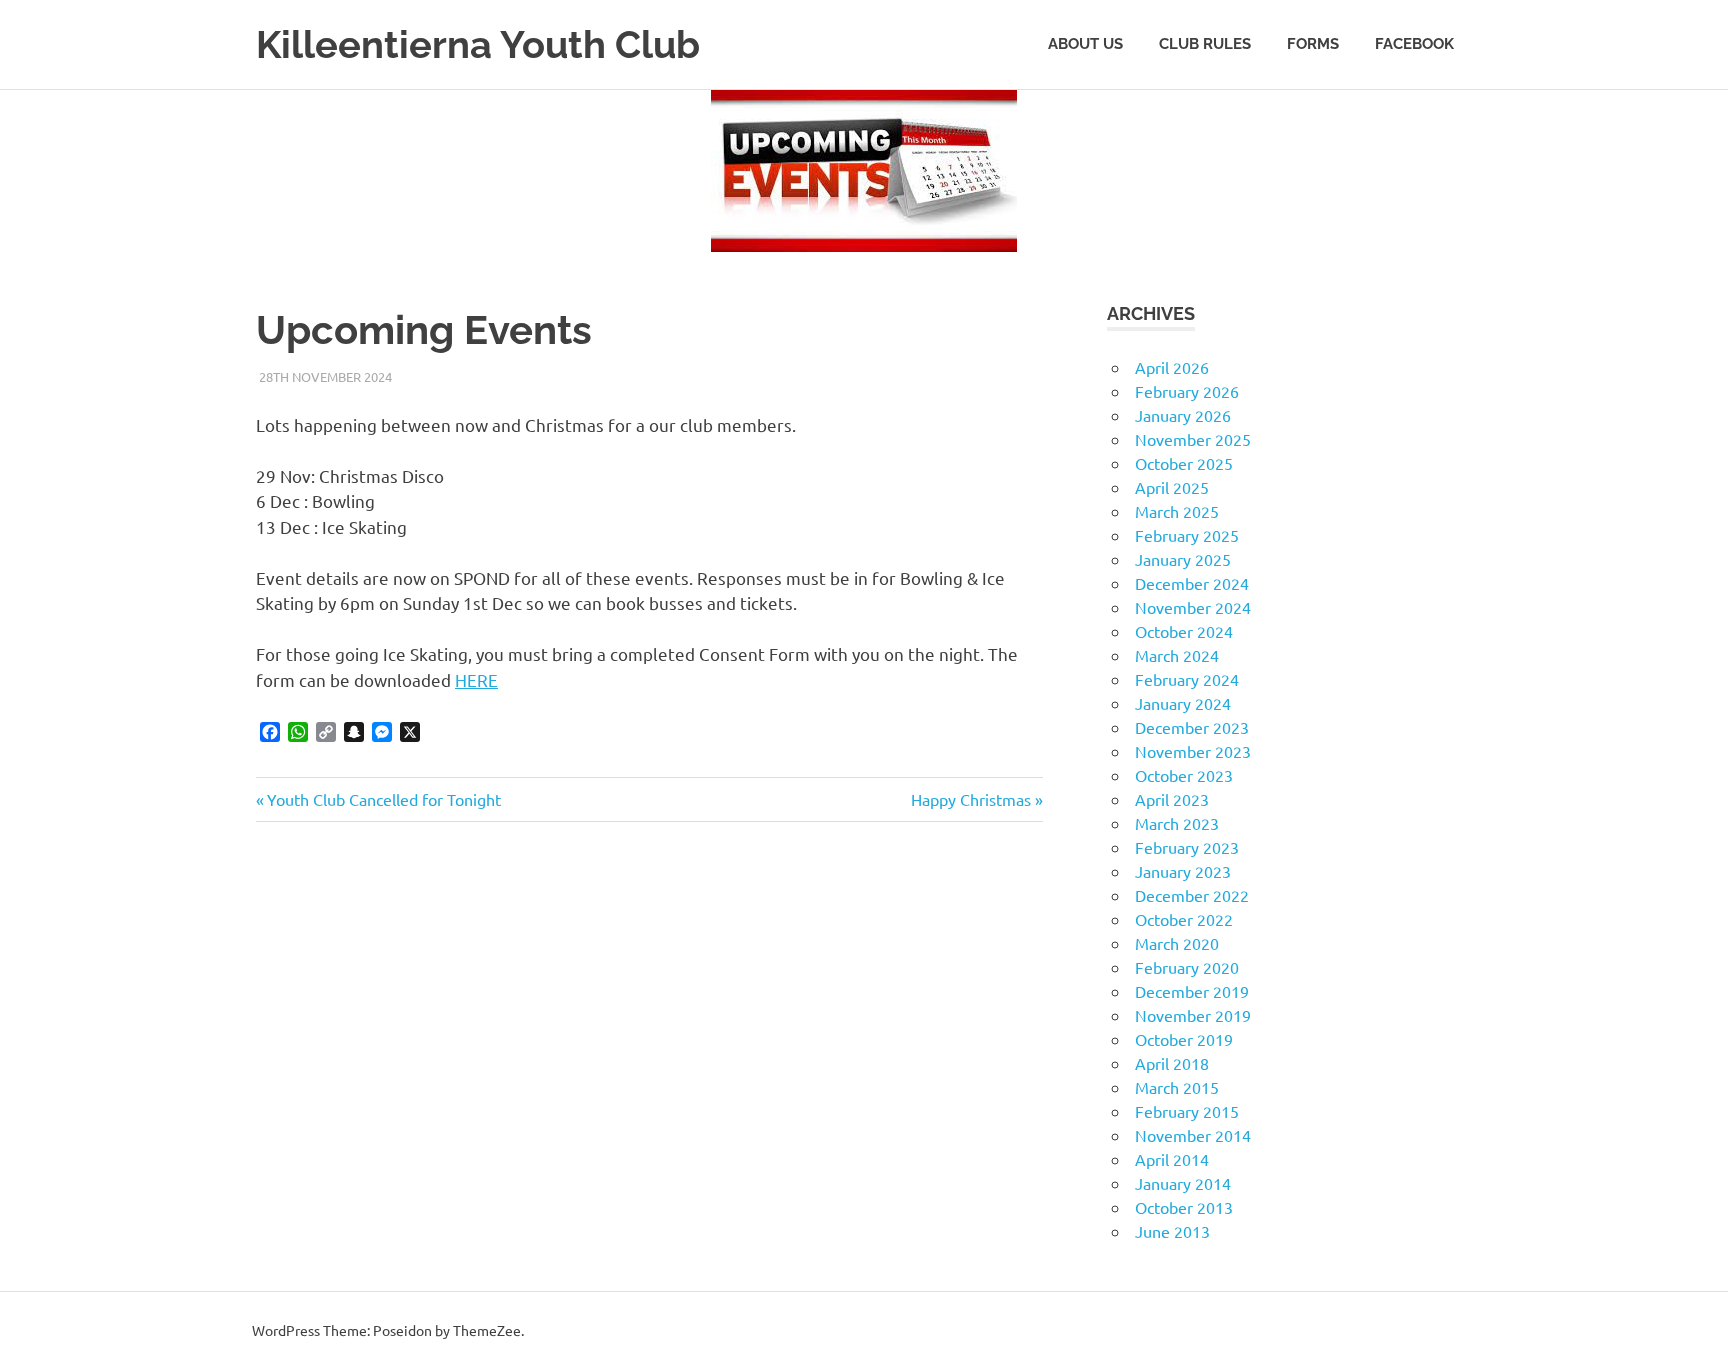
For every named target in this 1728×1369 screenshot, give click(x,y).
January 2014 (1183, 1183)
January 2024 (1183, 703)
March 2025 (1177, 511)
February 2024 (1187, 679)
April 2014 (1172, 1159)
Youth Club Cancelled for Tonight (383, 799)
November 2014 (1193, 1135)
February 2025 (1187, 535)
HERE (476, 679)
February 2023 (1187, 847)
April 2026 (1172, 367)
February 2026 (1187, 391)
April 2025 (1172, 487)
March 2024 (1177, 655)
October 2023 (1184, 775)
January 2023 (1183, 871)
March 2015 (1177, 1087)
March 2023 (1177, 823)
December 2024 (1192, 583)
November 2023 (1193, 751)
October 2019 (1184, 1039)
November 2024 (1193, 607)
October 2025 (1184, 463)
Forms (1313, 44)
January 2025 (1183, 559)
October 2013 (1184, 1207)
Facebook (1414, 44)
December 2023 (1192, 727)
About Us (1085, 44)
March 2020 (1177, 943)
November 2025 (1193, 439)
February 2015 (1187, 1111)
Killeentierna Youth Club (478, 44)
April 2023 (1172, 799)
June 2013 (1172, 1231)
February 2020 (1187, 967)
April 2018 (1172, 1063)
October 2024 (1184, 631)
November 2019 (1193, 1015)
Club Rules (1205, 44)
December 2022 (1192, 895)
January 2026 (1183, 415)
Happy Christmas (971, 799)
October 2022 (1184, 919)
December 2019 (1192, 991)
